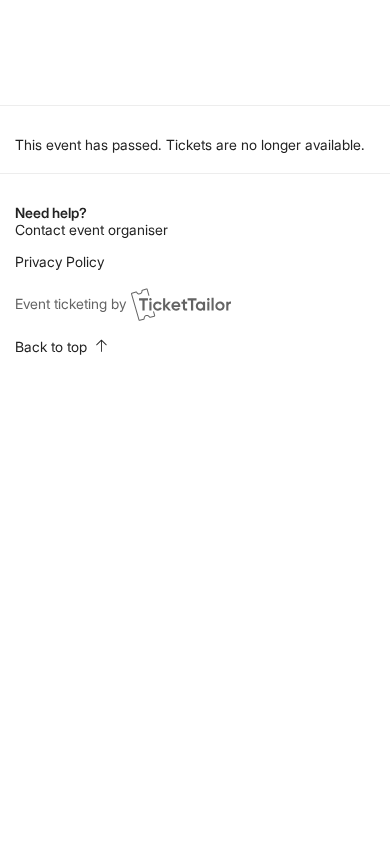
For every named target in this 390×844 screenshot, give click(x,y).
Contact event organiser (91, 229)
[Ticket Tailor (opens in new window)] (181, 304)
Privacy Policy (59, 261)
